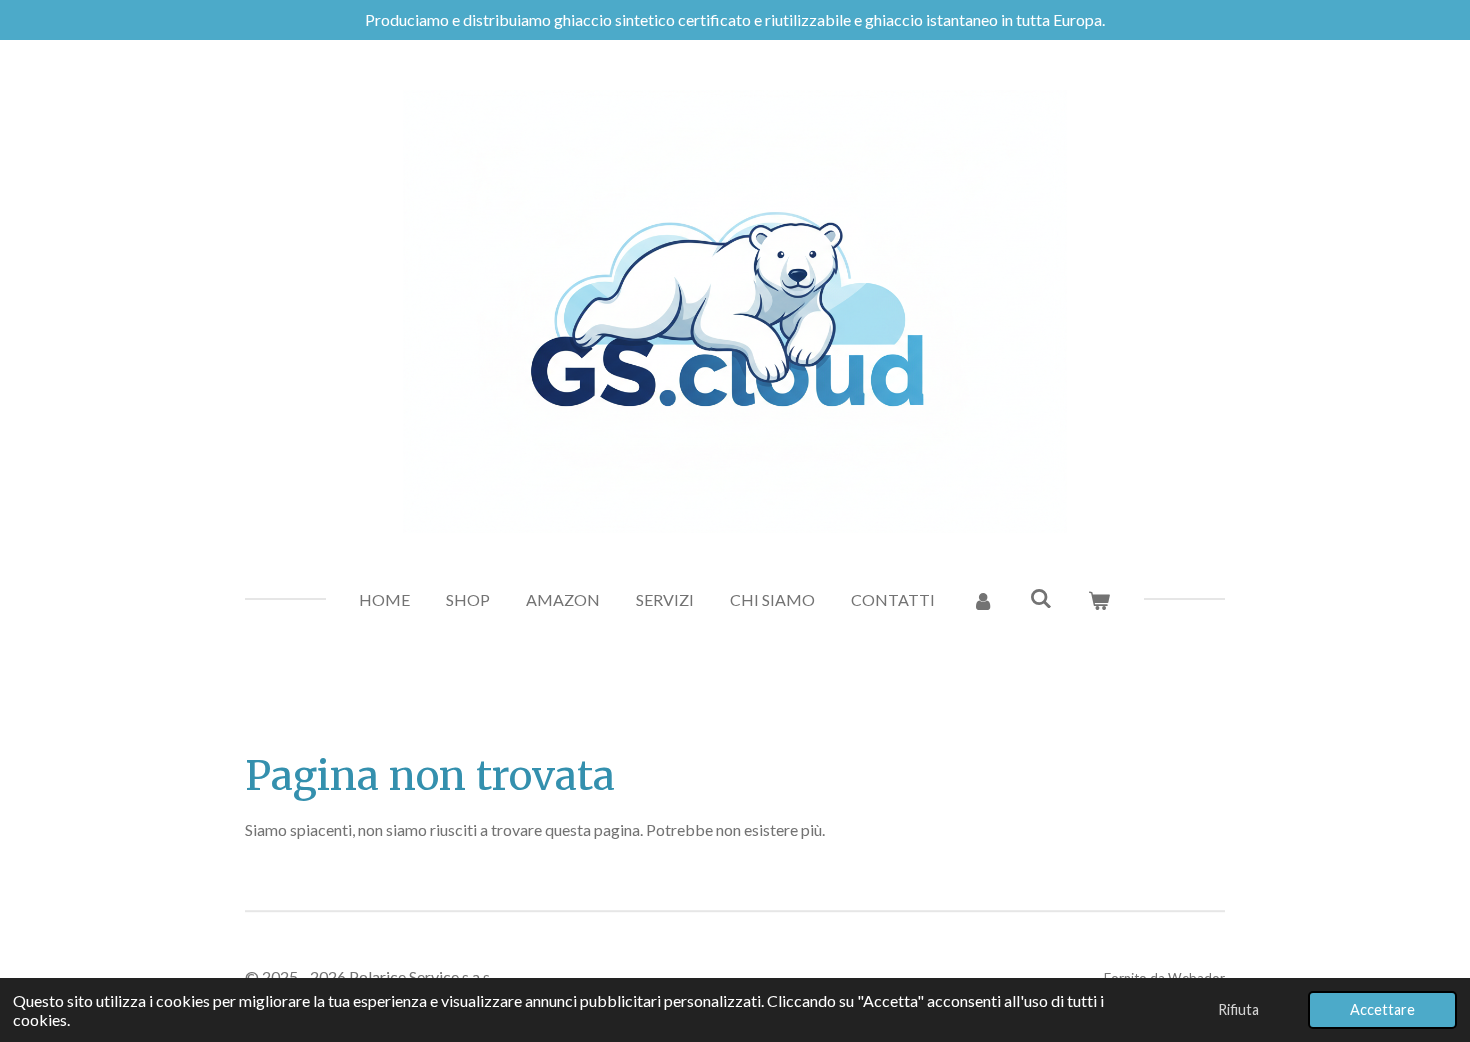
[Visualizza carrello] (1099, 600)
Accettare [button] (1382, 1009)
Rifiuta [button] (1238, 1009)
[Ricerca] (1041, 597)
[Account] (982, 600)
